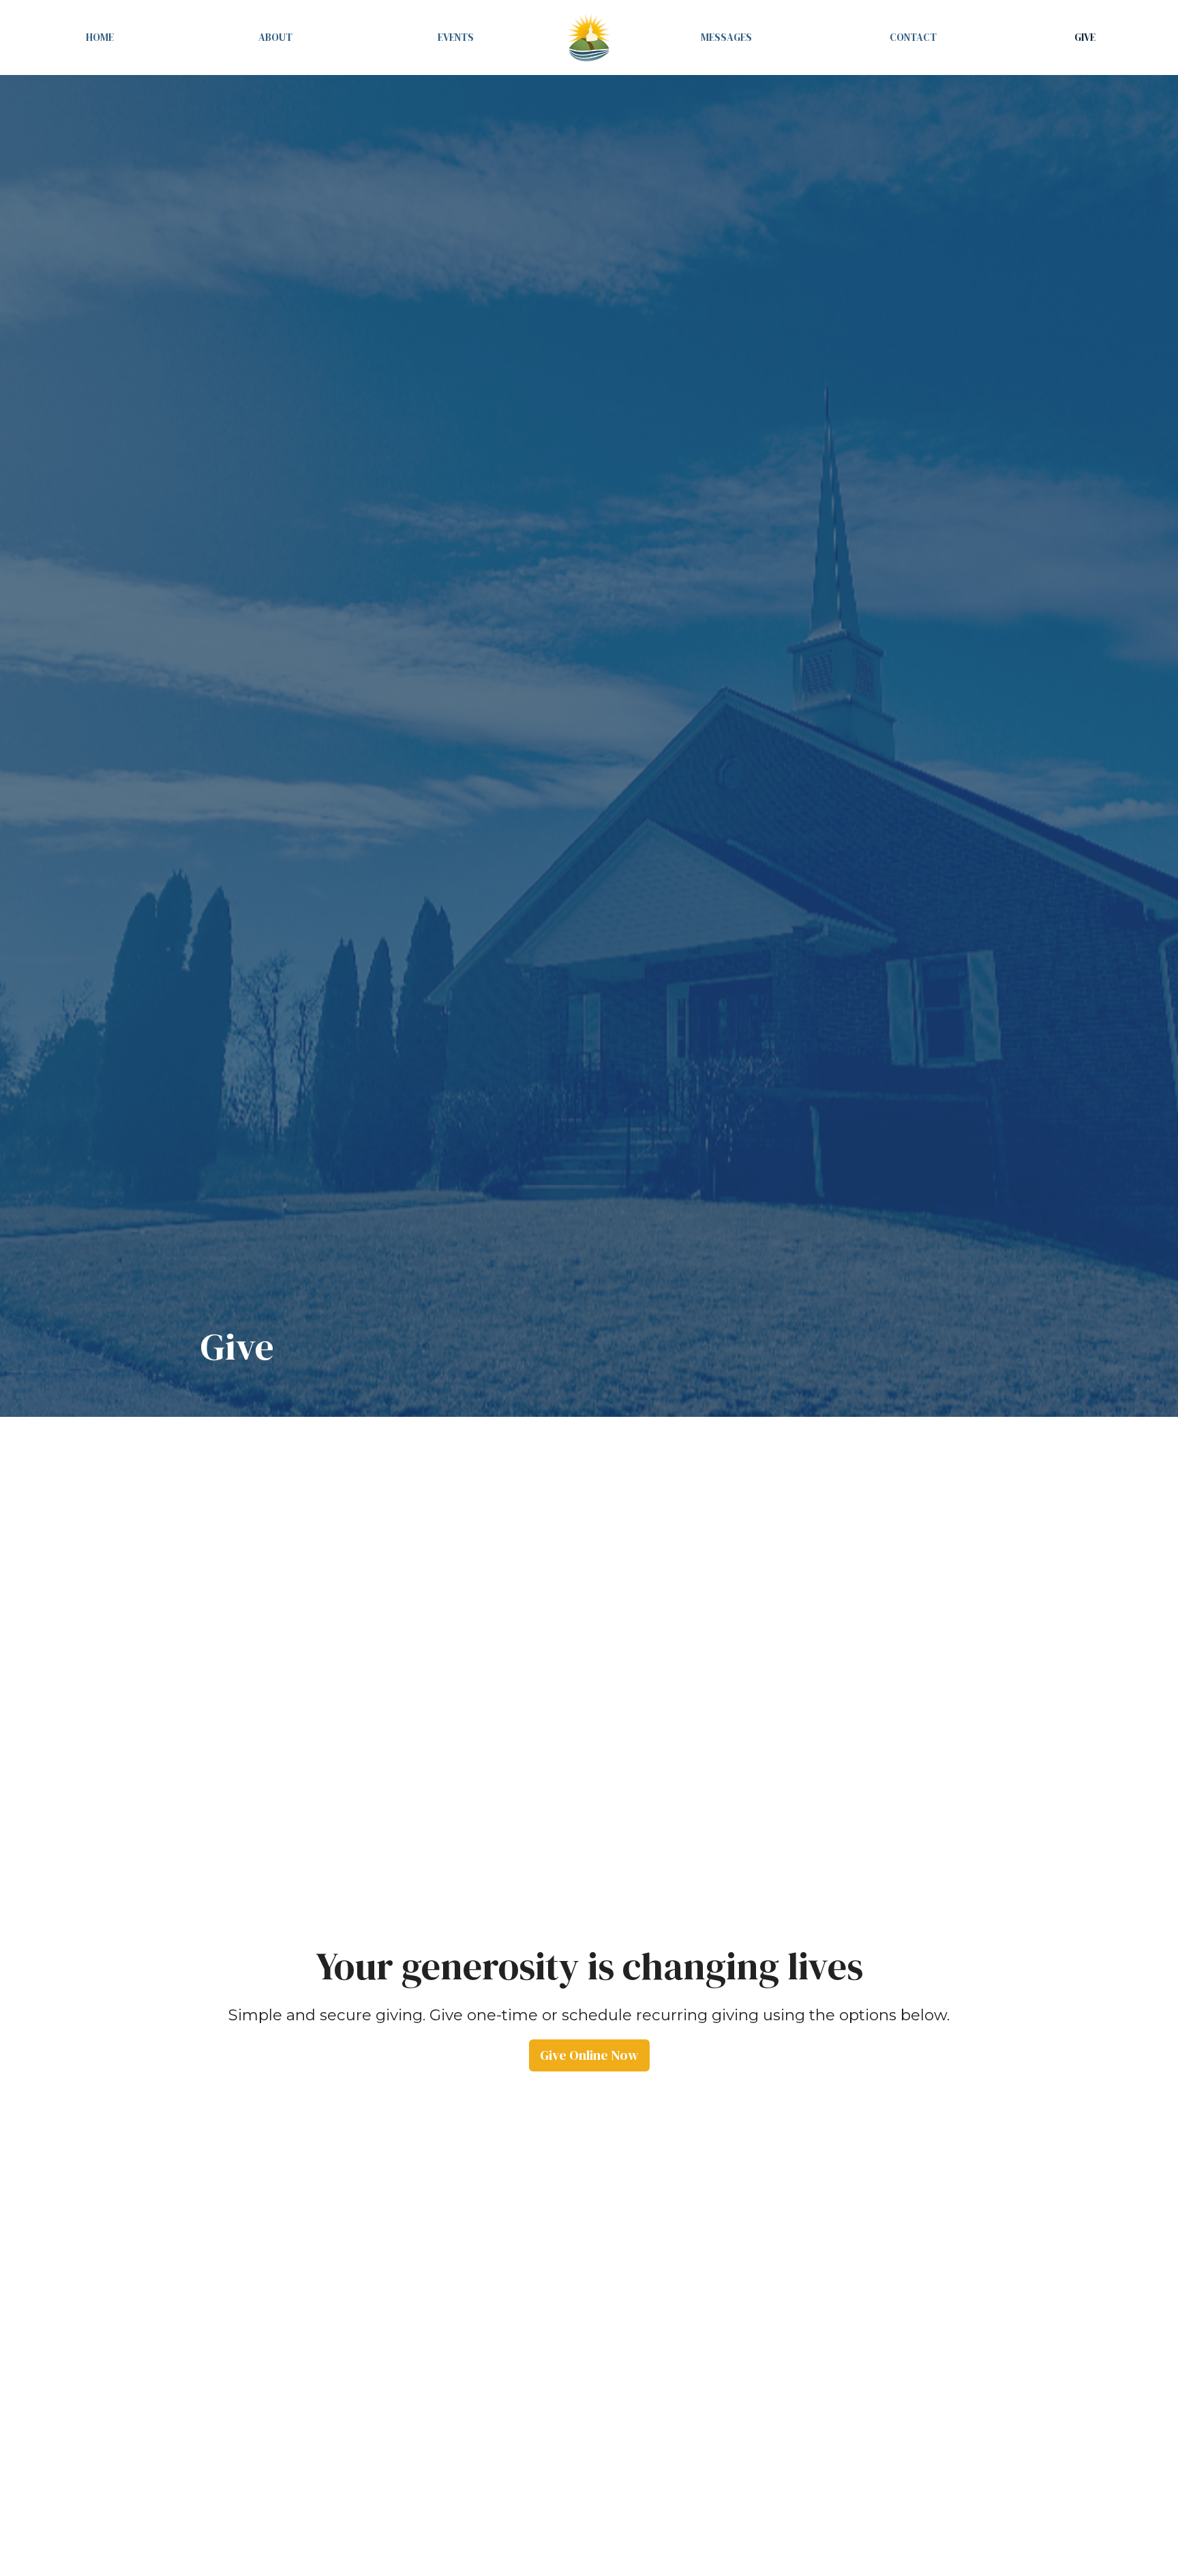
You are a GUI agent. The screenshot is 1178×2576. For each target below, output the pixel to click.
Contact (913, 37)
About (275, 37)
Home (100, 37)
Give (1085, 37)
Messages (726, 37)
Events (456, 37)
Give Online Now (589, 2055)
